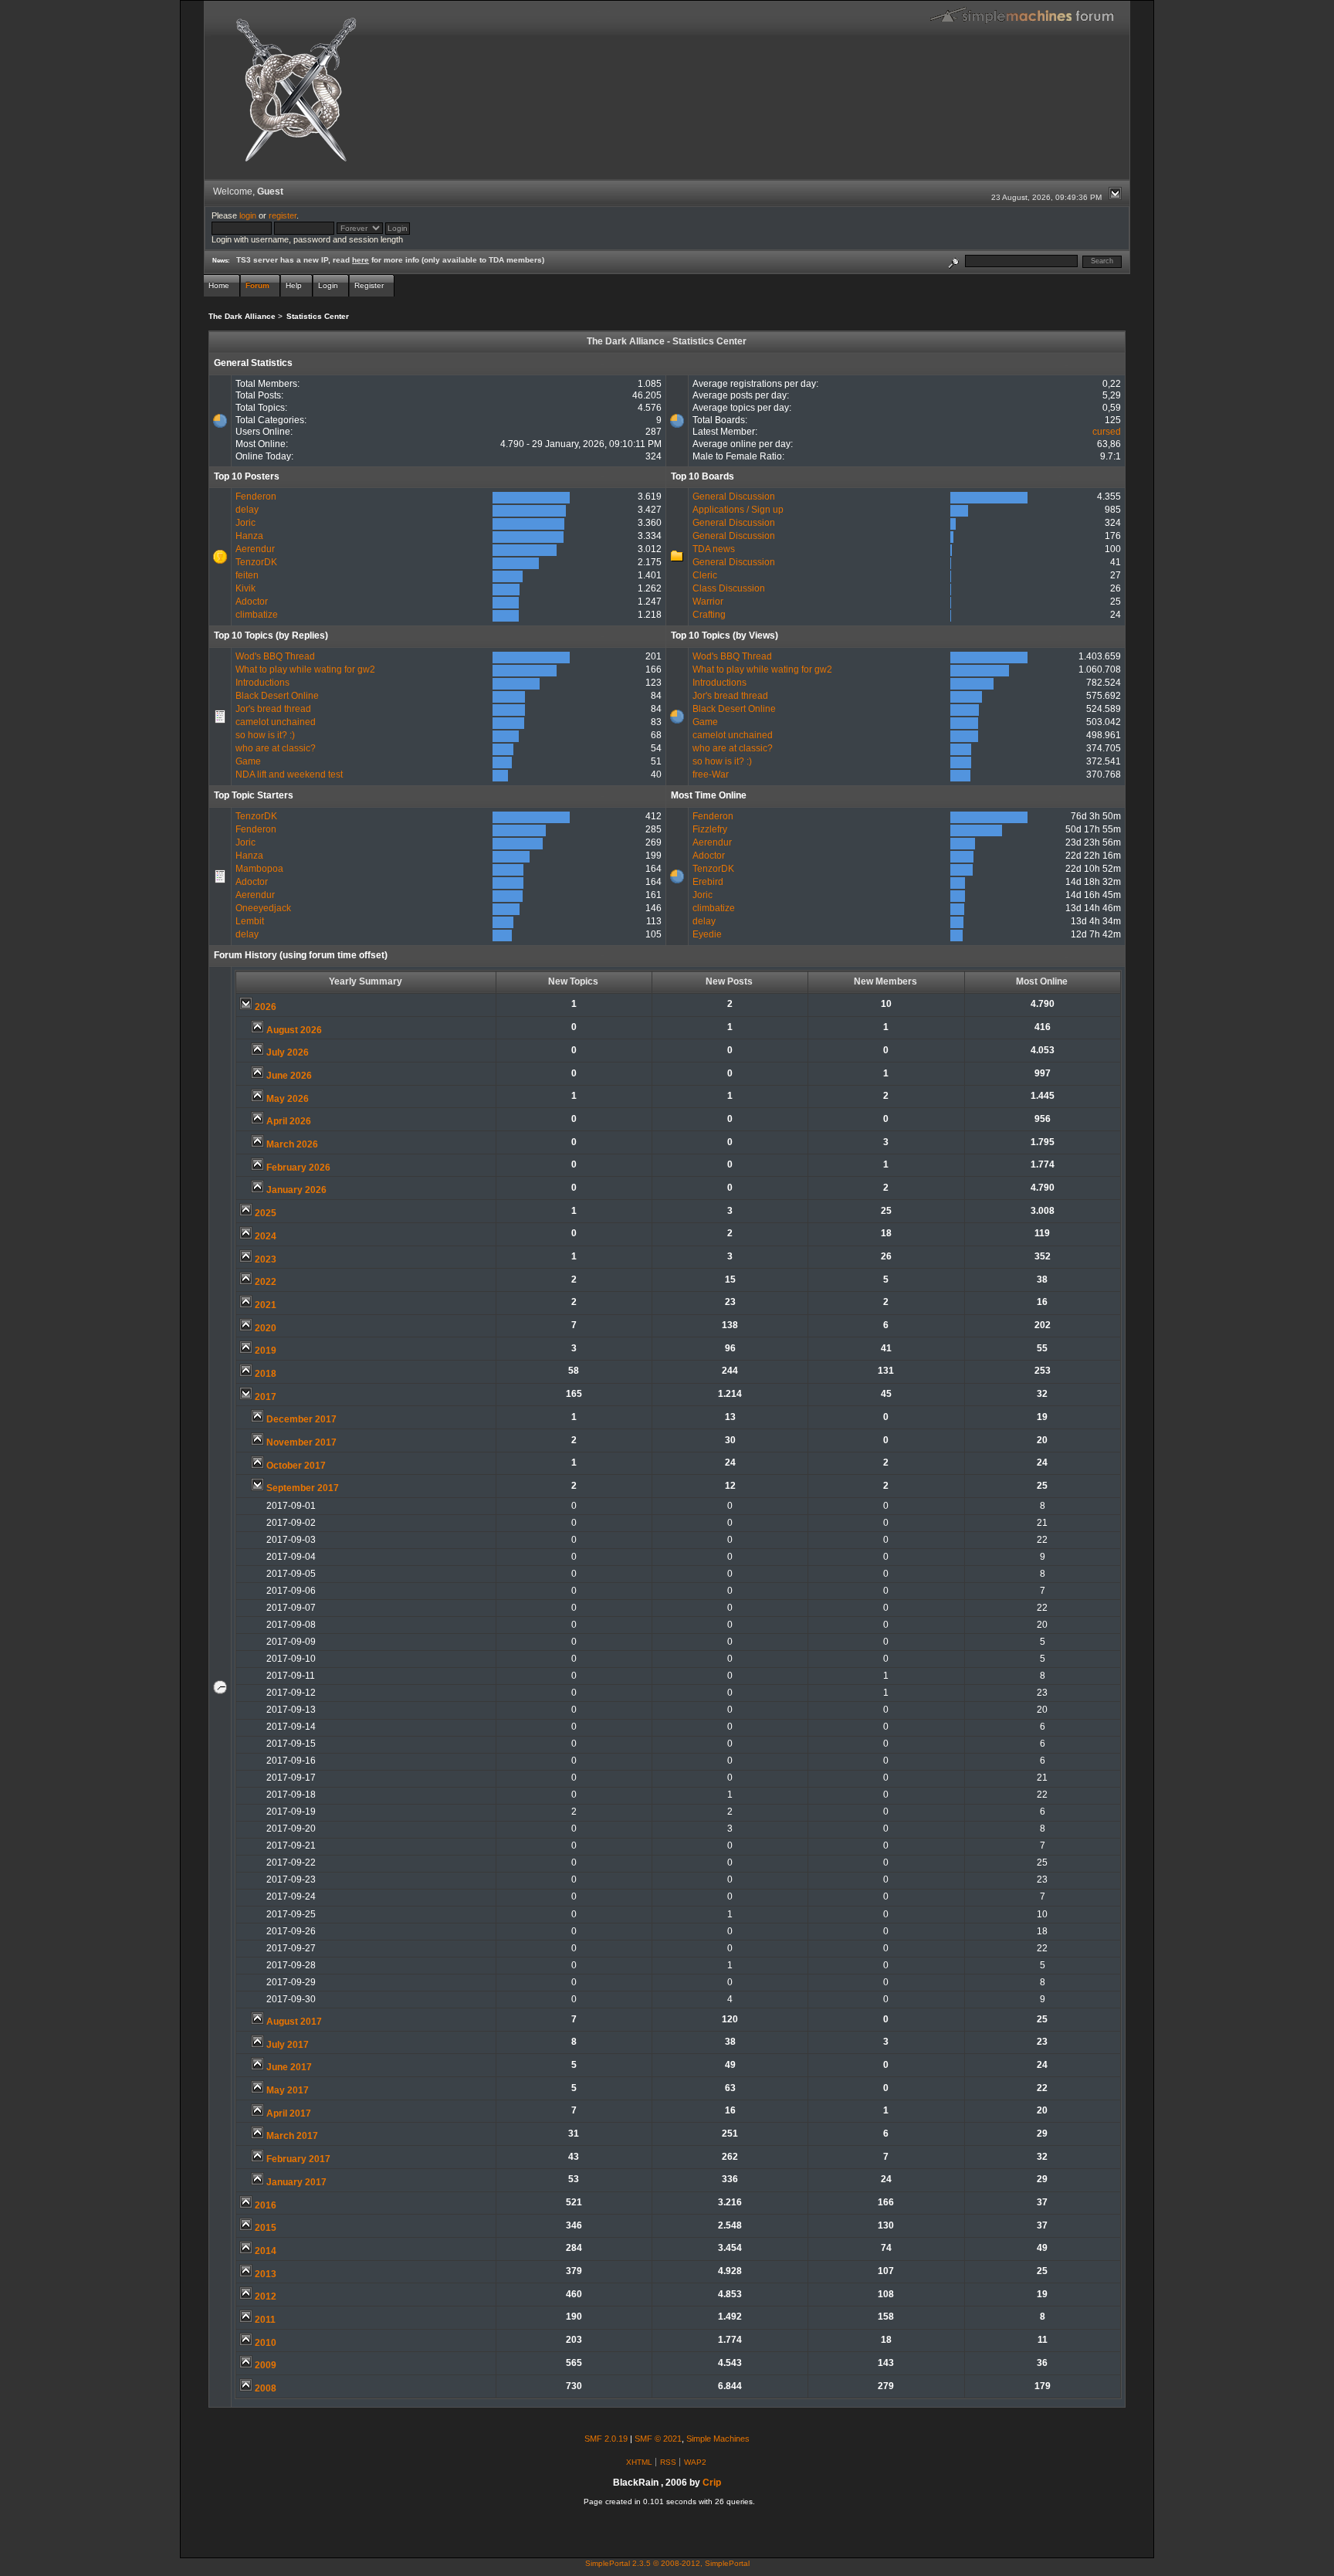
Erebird (708, 882)
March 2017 (292, 2136)
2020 (266, 1328)
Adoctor (252, 602)
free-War (711, 774)
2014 (266, 2251)
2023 (266, 1259)
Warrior (708, 602)
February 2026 (298, 1168)
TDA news (714, 549)
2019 (266, 1351)
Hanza (249, 536)
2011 (265, 2320)
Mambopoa (259, 869)
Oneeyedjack (263, 908)
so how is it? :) (265, 735)
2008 (266, 2388)
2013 (266, 2274)
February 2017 (298, 2159)
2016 (266, 2205)
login (248, 215)
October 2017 (296, 1466)
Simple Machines (718, 2439)
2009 (266, 2365)
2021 (266, 1305)
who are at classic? (276, 748)
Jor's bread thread (273, 709)
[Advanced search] (953, 261)
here (361, 260)
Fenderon (256, 497)
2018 (266, 1374)
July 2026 (288, 1052)
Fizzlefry (710, 829)
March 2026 (292, 1144)
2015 (266, 2228)
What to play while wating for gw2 (305, 669)
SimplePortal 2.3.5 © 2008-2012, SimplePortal (667, 2563)
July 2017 (288, 2045)
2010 (266, 2343)
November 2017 (301, 1442)
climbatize (257, 615)
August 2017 (294, 2022)
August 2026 (294, 1030)
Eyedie (707, 934)
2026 (266, 1007)
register (283, 215)
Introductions (262, 683)
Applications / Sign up (738, 510)
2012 (266, 2296)
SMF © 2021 (658, 2439)
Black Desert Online (277, 696)
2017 (266, 1397)
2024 (266, 1236)
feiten (247, 575)
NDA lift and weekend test (289, 774)
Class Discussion (729, 588)
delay (247, 510)
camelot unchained (276, 722)
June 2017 (289, 2067)
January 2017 (296, 2182)
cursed (1107, 432)
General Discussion (734, 497)
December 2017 (301, 1419)
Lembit (250, 921)
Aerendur (255, 549)
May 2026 (288, 1099)
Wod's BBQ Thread (275, 656)
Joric (245, 523)
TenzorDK (256, 562)
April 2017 (289, 2113)
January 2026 (296, 1190)
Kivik (245, 588)
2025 (266, 1213)
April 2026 (289, 1121)
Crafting (709, 615)
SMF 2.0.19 (606, 2439)
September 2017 (303, 1488)
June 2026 (289, 1076)
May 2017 (288, 2090)
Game (248, 761)
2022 (266, 1282)
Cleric (705, 575)
